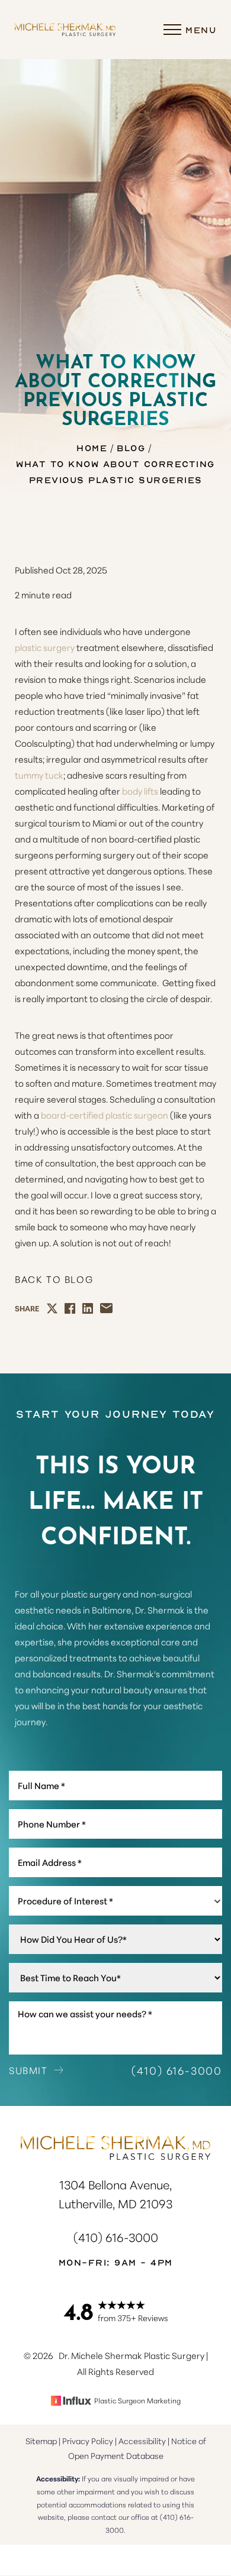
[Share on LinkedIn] (88, 1308)
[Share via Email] (106, 1308)
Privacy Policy (88, 2441)
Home (92, 448)
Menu (201, 30)
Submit (28, 2070)
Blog (131, 448)
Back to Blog (54, 1279)
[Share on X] (52, 1308)
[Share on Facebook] (70, 1308)
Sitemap (41, 2441)
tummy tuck (39, 775)
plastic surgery (45, 647)
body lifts (140, 791)
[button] (172, 30)
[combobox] (115, 1901)
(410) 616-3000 (177, 2070)
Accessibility (142, 2441)
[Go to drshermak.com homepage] (65, 30)
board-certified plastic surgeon (105, 1115)
